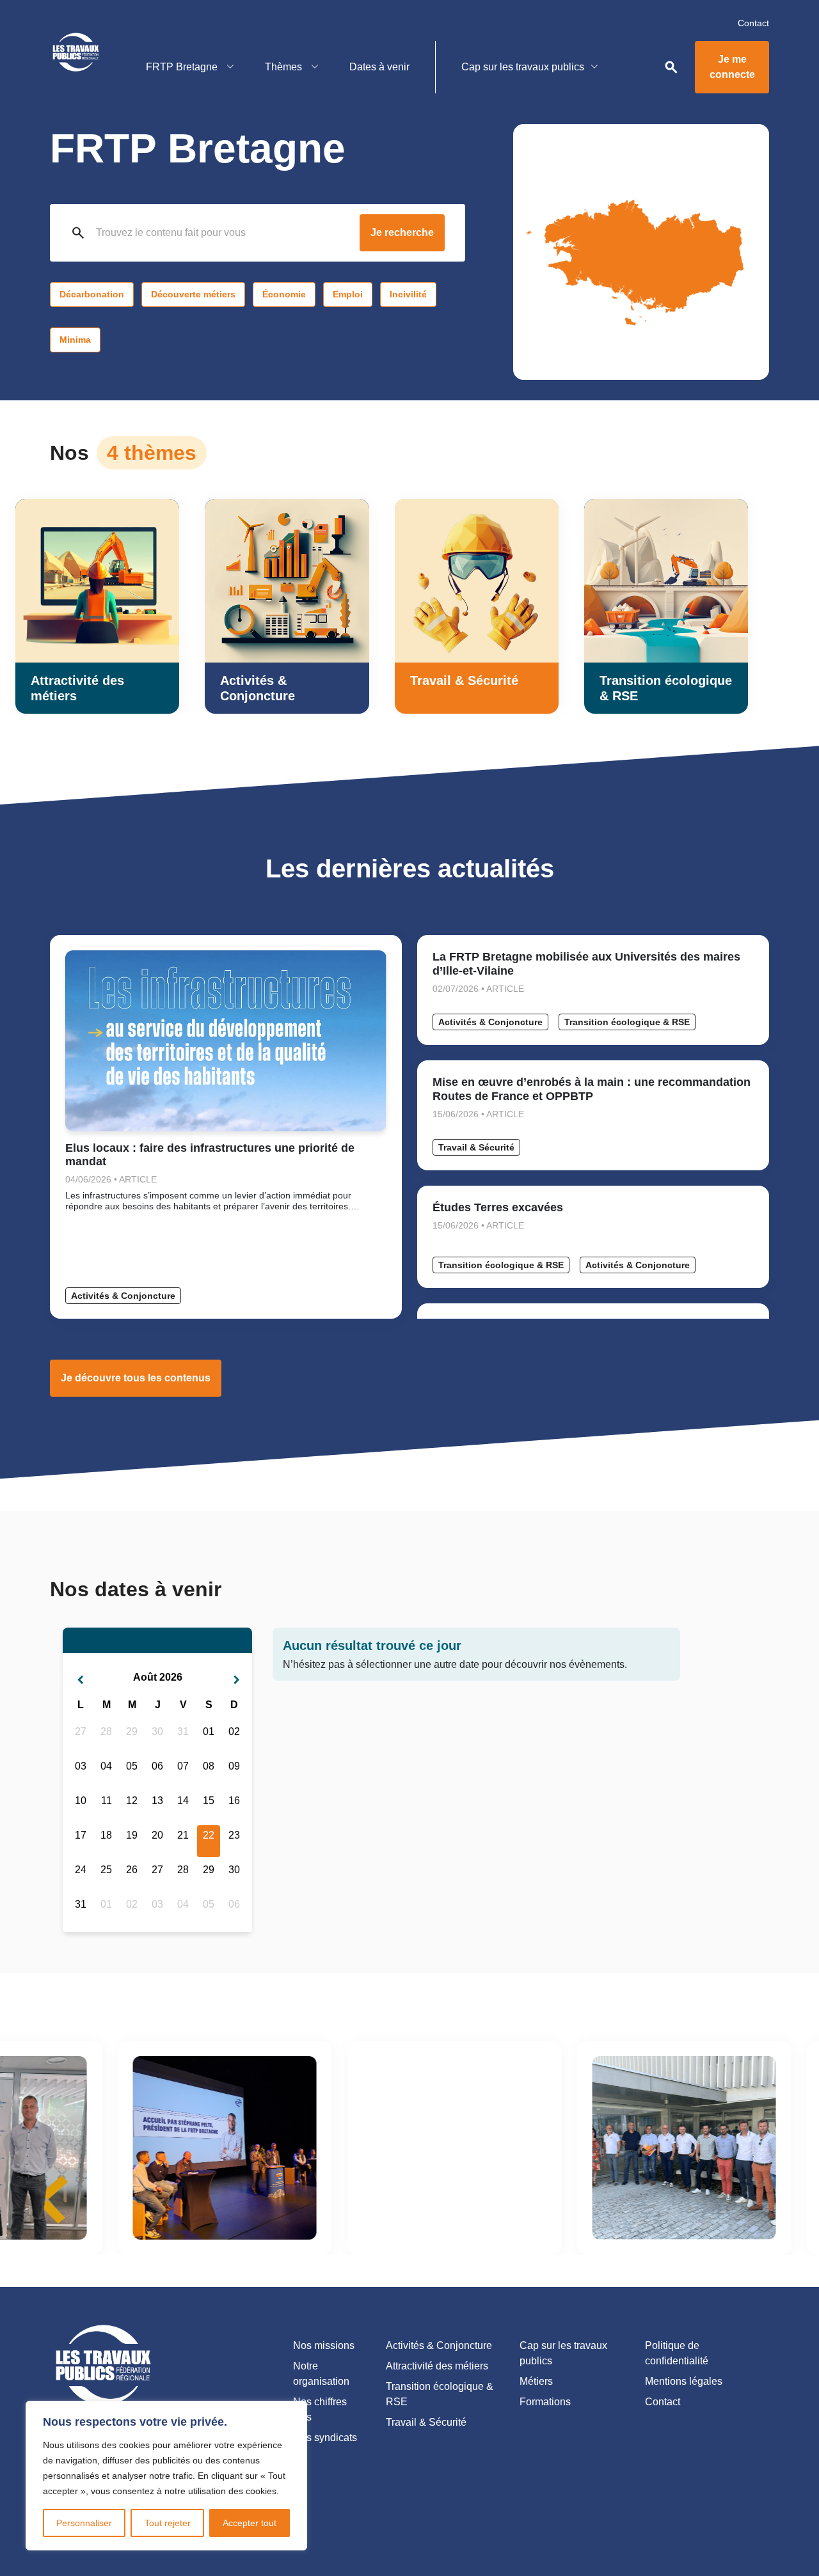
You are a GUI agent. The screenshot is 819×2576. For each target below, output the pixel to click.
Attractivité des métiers (437, 2366)
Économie (284, 294)
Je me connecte (732, 67)
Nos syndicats (325, 2438)
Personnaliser (84, 2523)
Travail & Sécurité (476, 1147)
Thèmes (285, 67)
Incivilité (408, 294)
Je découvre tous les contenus (136, 1378)
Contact (753, 23)
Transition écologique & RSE (627, 1022)
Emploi (348, 294)
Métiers (536, 2381)
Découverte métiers (193, 294)
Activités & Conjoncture (123, 1296)
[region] (166, 2476)
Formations (545, 2402)
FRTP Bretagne (183, 67)
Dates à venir (379, 67)
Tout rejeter (168, 2523)
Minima (75, 340)
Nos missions (324, 2345)
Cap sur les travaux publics (523, 67)
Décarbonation (92, 294)
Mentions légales (684, 2381)
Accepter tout (250, 2523)
